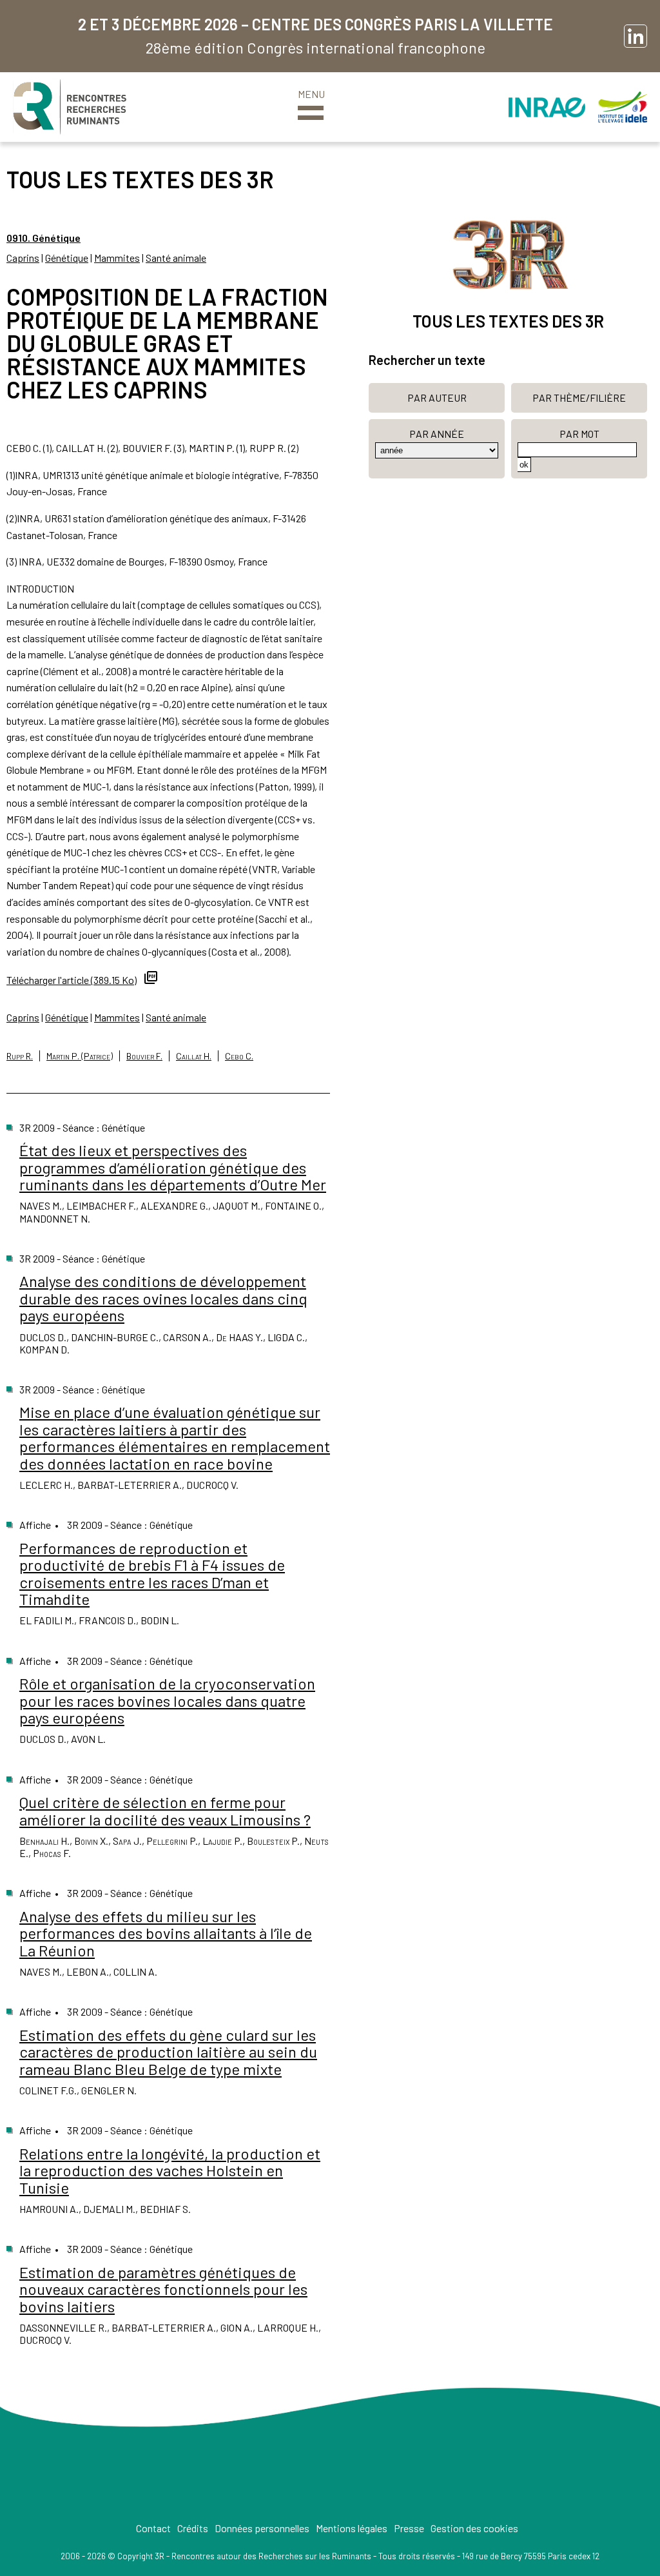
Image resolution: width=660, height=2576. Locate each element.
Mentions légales (352, 2528)
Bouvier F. (144, 1056)
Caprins (23, 258)
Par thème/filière (579, 398)
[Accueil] (70, 107)
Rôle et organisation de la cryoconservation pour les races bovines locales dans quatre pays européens (167, 1700)
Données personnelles (262, 2528)
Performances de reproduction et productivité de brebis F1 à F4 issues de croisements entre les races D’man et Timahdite (152, 1573)
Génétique (67, 258)
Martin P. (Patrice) (80, 1056)
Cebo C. (239, 1056)
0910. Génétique (44, 238)
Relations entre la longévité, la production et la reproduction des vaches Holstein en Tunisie (170, 2170)
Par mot (579, 434)
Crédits (193, 2528)
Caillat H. (194, 1056)
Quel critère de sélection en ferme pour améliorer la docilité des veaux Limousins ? (165, 1810)
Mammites (117, 258)
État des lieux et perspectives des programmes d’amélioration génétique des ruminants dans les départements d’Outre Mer (173, 1167)
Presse (409, 2528)
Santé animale (176, 258)
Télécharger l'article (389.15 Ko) (72, 980)
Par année (437, 434)
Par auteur (437, 398)
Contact (153, 2528)
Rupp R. (20, 1056)
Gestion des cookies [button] (474, 2528)
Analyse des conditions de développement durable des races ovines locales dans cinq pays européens (163, 1298)
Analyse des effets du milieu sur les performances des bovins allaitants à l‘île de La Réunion (166, 1933)
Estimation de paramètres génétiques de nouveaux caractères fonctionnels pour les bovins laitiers (163, 2289)
